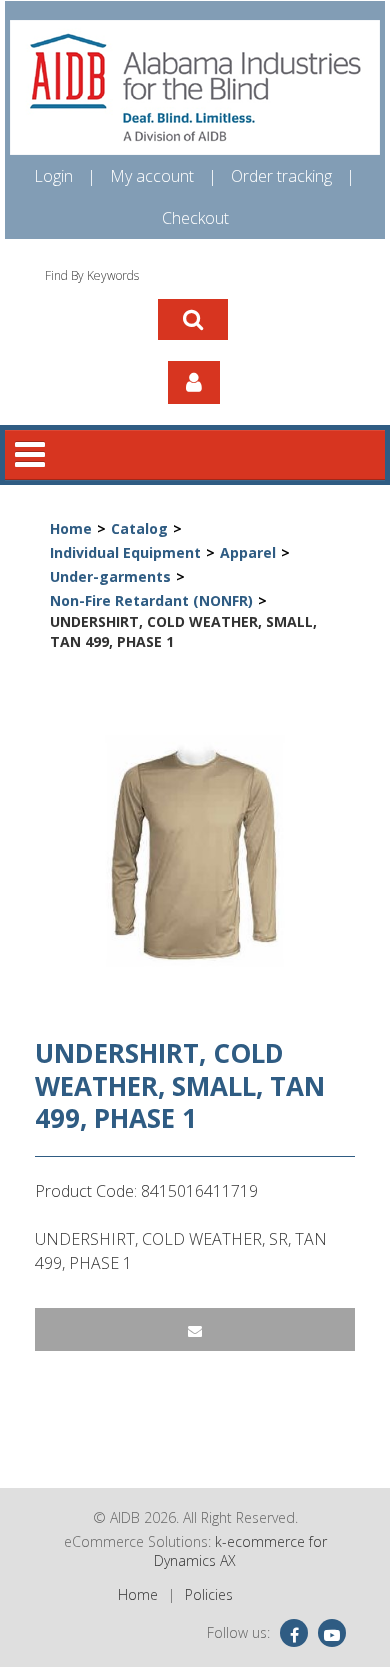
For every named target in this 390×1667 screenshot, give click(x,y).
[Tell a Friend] (195, 1329)
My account (152, 176)
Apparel (248, 552)
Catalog (139, 528)
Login (53, 176)
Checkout (195, 218)
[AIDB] (195, 87)
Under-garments (110, 576)
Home (71, 528)
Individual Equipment (125, 552)
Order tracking (281, 176)
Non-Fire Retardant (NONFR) (151, 600)
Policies (209, 1594)
